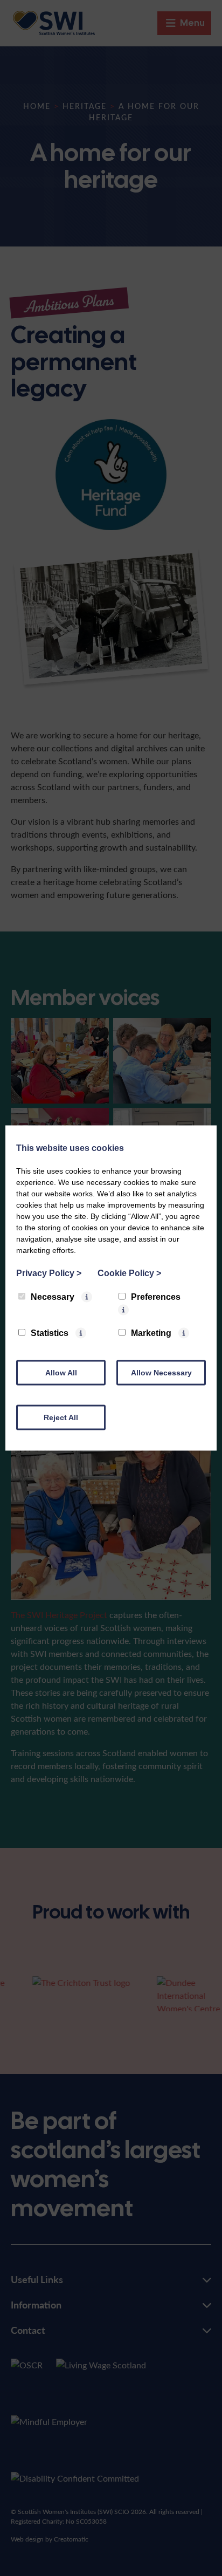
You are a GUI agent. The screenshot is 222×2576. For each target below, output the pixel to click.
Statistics (50, 1333)
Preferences (156, 1297)
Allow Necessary (161, 1373)
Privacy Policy (49, 1273)
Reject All (61, 1417)
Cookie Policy (129, 1273)
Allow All (61, 1373)
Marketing (151, 1333)
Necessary (53, 1297)
